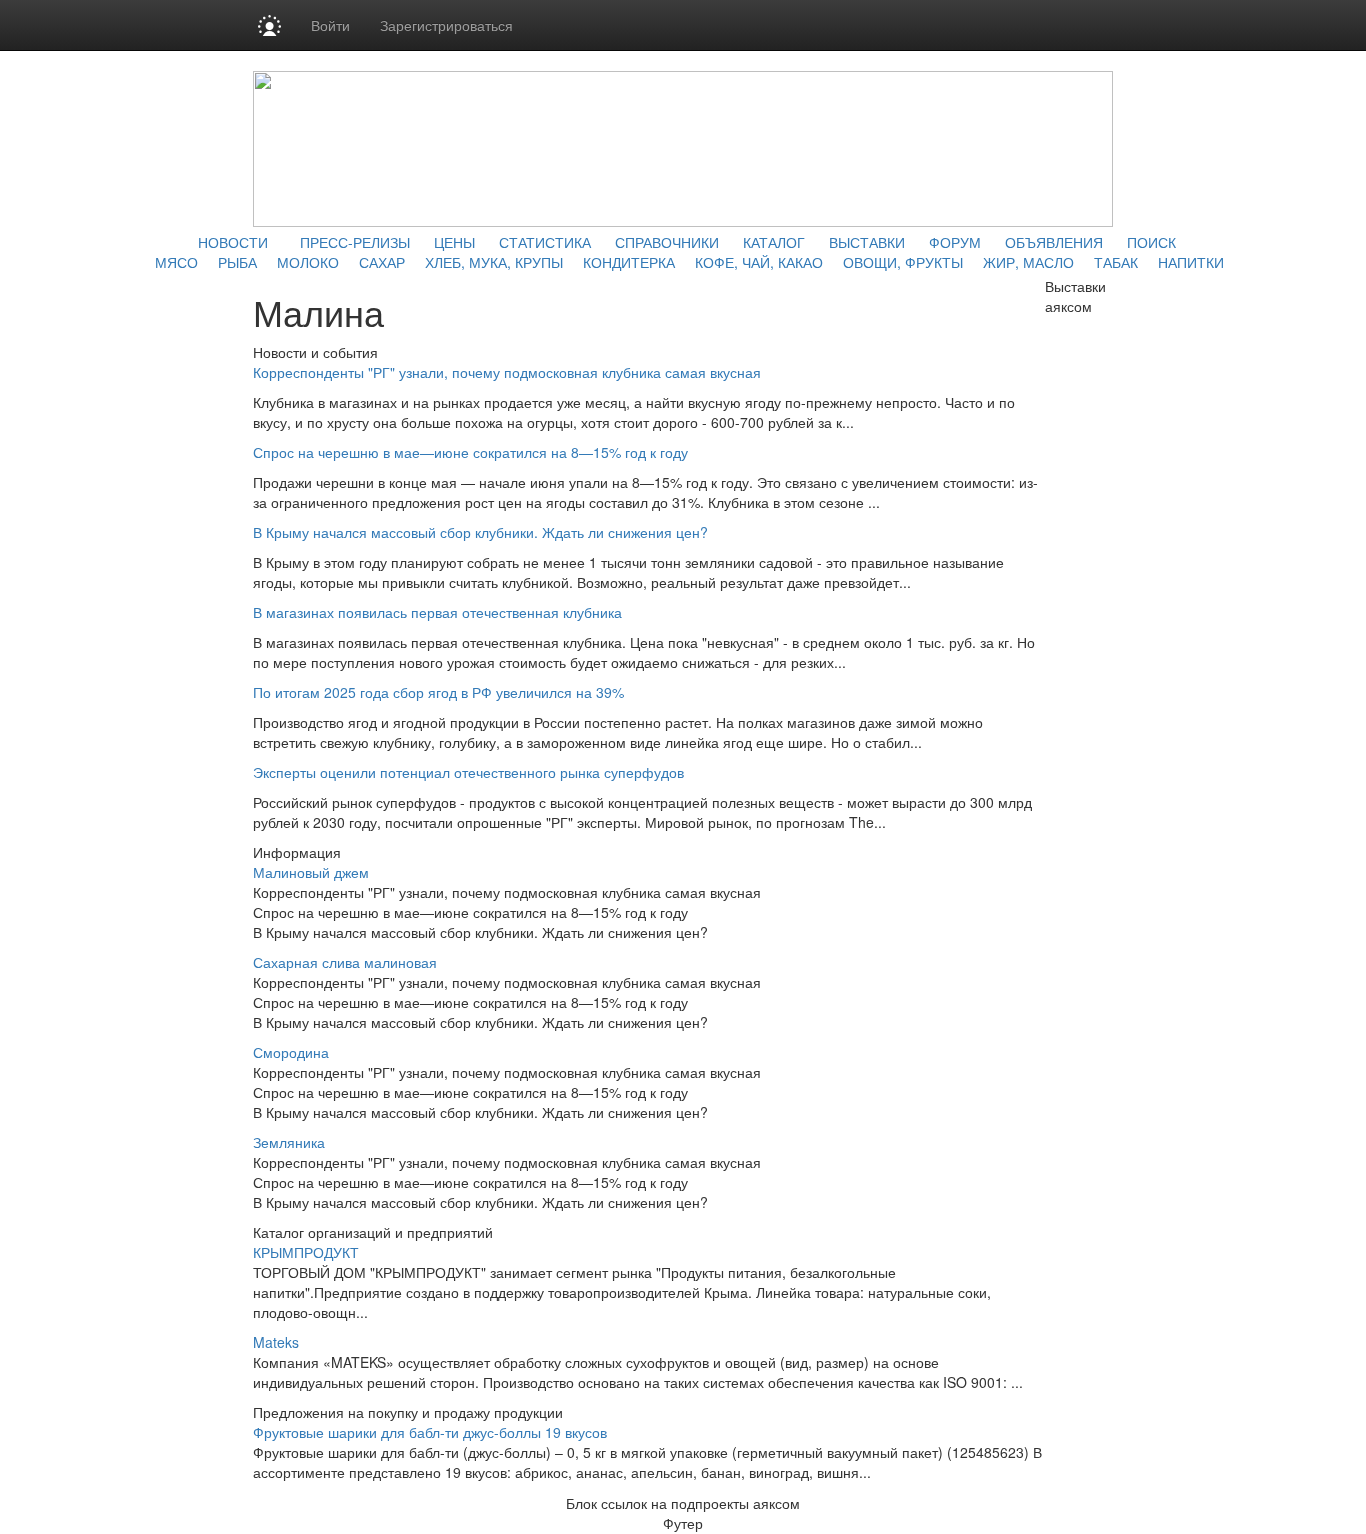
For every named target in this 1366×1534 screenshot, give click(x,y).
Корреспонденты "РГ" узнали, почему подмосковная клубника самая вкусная (507, 372)
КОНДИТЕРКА (629, 262)
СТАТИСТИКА (545, 242)
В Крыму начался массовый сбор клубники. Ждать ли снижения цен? (480, 532)
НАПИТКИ (1191, 262)
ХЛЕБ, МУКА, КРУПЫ (494, 262)
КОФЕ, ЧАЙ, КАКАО (759, 262)
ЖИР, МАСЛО (1028, 262)
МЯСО (176, 262)
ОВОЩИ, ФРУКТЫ (903, 262)
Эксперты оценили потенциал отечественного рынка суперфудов (468, 772)
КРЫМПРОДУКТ (306, 1252)
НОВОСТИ (233, 242)
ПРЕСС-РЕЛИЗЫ (355, 242)
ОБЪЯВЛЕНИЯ (1054, 242)
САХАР (382, 262)
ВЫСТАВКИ (867, 242)
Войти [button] (330, 25)
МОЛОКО (308, 262)
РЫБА (237, 262)
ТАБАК (1116, 262)
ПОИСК (1151, 242)
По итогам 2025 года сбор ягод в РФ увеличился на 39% (438, 692)
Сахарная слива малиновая (345, 962)
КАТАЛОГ (774, 242)
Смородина (291, 1052)
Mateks (276, 1342)
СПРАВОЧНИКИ (667, 242)
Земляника (289, 1142)
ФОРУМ (955, 242)
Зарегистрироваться (446, 25)
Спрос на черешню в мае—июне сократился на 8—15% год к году (470, 452)
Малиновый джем (311, 872)
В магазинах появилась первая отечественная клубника (437, 612)
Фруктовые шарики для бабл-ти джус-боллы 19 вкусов (430, 1432)
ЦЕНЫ (454, 242)
